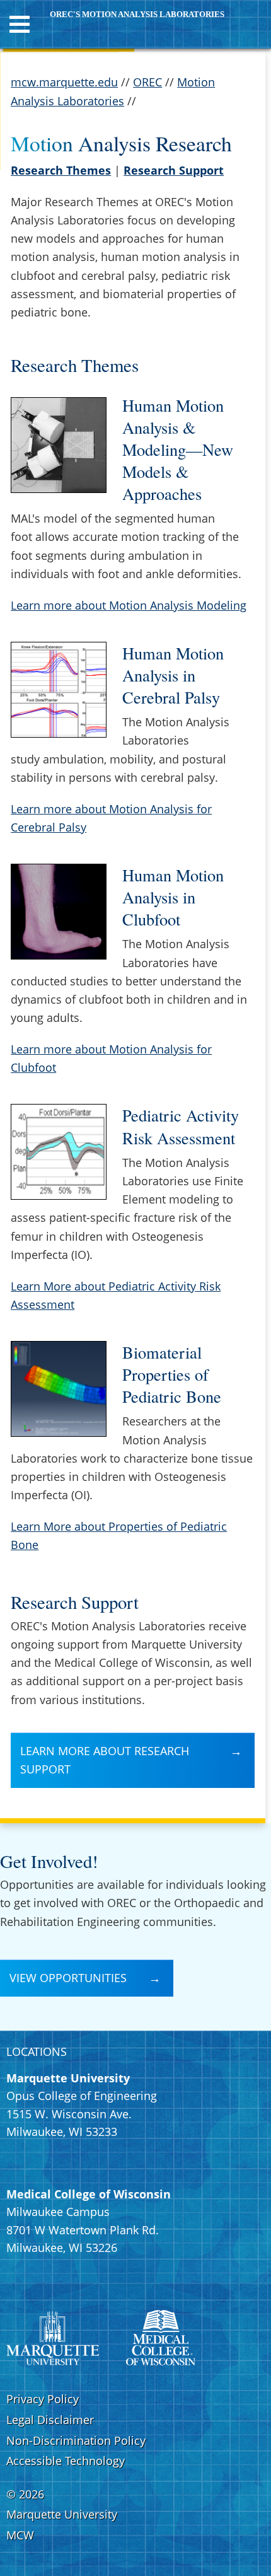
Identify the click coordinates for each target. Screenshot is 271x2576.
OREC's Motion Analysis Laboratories (137, 15)
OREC (147, 82)
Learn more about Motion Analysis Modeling (129, 605)
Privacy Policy (43, 2399)
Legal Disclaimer (50, 2420)
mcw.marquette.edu (64, 82)
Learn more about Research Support (105, 1760)
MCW (20, 2535)
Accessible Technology (66, 2461)
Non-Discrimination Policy (76, 2440)
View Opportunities (68, 1978)
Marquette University (62, 2514)
